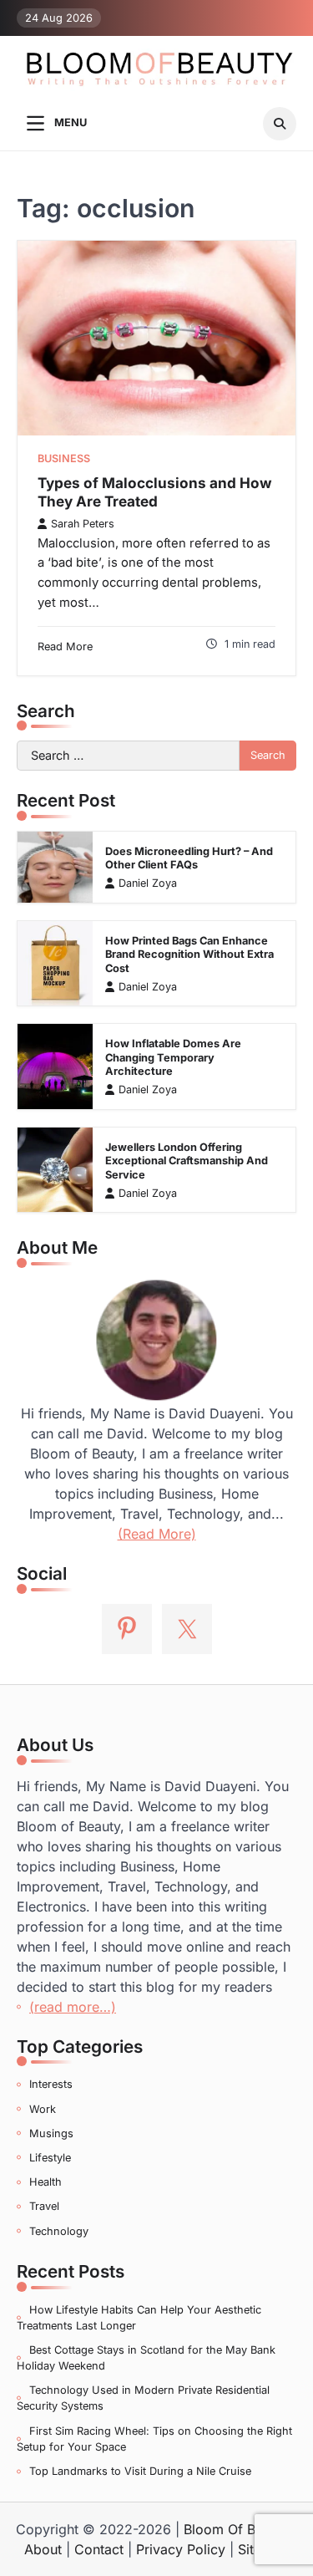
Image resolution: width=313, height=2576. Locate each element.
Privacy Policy (181, 2549)
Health (45, 2182)
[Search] (280, 124)
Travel (44, 2206)
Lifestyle (50, 2158)
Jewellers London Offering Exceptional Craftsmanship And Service (187, 1161)
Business (64, 458)
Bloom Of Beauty (237, 2529)
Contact (99, 2549)
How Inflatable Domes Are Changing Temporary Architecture (173, 1057)
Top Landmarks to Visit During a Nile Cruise (140, 2471)
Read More (65, 647)
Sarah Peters (83, 524)
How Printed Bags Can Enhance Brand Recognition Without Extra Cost (189, 955)
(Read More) (157, 1534)
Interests (51, 2084)
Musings (51, 2133)
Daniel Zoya (148, 883)
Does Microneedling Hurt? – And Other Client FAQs (189, 858)
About (43, 2549)
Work (43, 2109)
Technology (59, 2231)
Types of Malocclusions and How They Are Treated (155, 492)
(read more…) (73, 2007)
